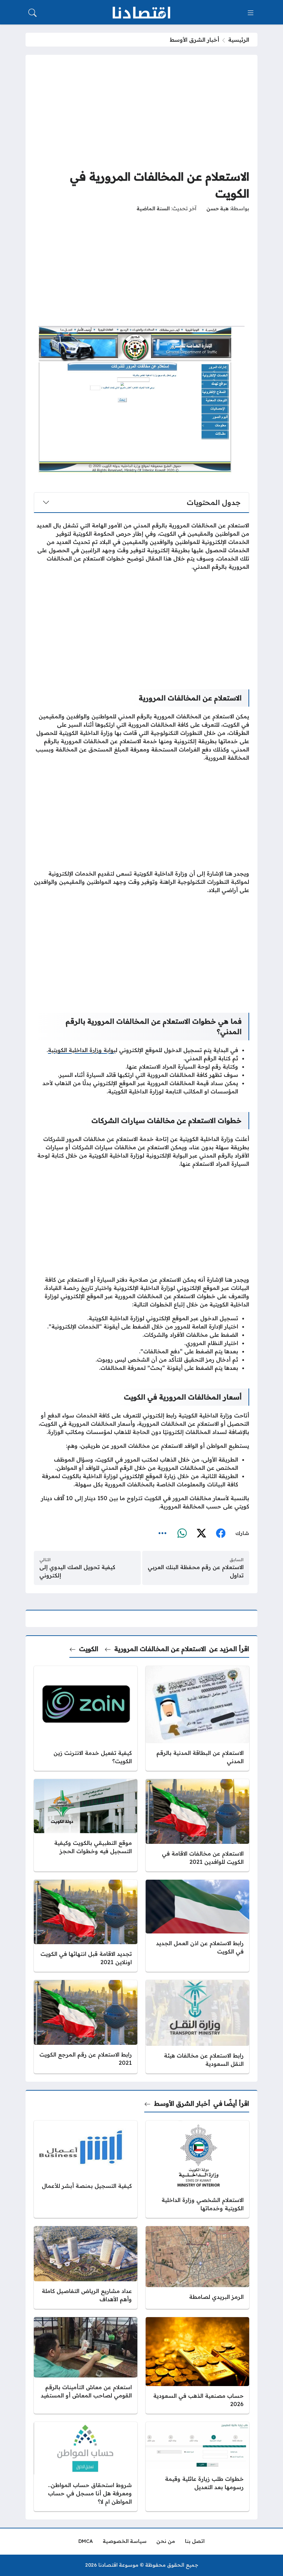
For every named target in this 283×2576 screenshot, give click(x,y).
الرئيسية (239, 40)
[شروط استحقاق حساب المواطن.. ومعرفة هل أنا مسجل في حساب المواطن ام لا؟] (86, 2467)
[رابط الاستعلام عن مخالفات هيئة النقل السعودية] (197, 2027)
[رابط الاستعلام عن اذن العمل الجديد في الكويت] (197, 1926)
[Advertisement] (141, 111)
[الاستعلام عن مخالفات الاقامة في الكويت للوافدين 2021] (197, 1825)
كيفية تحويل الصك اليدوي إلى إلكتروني (77, 1571)
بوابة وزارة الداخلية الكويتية (82, 1050)
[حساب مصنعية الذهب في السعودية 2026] (197, 2365)
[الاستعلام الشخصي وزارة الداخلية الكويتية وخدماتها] (197, 2169)
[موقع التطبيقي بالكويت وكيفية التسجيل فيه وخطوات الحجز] (86, 1825)
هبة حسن (217, 209)
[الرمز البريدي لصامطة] (197, 2267)
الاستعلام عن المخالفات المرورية (160, 1649)
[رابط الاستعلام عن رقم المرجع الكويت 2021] (86, 2027)
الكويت (89, 1649)
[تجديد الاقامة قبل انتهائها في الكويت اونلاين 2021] (86, 1926)
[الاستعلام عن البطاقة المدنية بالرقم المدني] (197, 1719)
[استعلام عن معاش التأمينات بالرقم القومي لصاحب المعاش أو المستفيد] (86, 2365)
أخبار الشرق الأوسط (194, 40)
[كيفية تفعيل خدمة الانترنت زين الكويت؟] (86, 1719)
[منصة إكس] (201, 1533)
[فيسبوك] (221, 1533)
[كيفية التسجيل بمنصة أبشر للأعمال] (86, 2169)
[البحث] (32, 13)
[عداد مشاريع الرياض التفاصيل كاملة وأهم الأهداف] (86, 2267)
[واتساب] (182, 1533)
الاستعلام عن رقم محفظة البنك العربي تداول (196, 1571)
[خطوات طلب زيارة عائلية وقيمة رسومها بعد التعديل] (197, 2467)
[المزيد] (163, 1533)
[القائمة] (251, 13)
